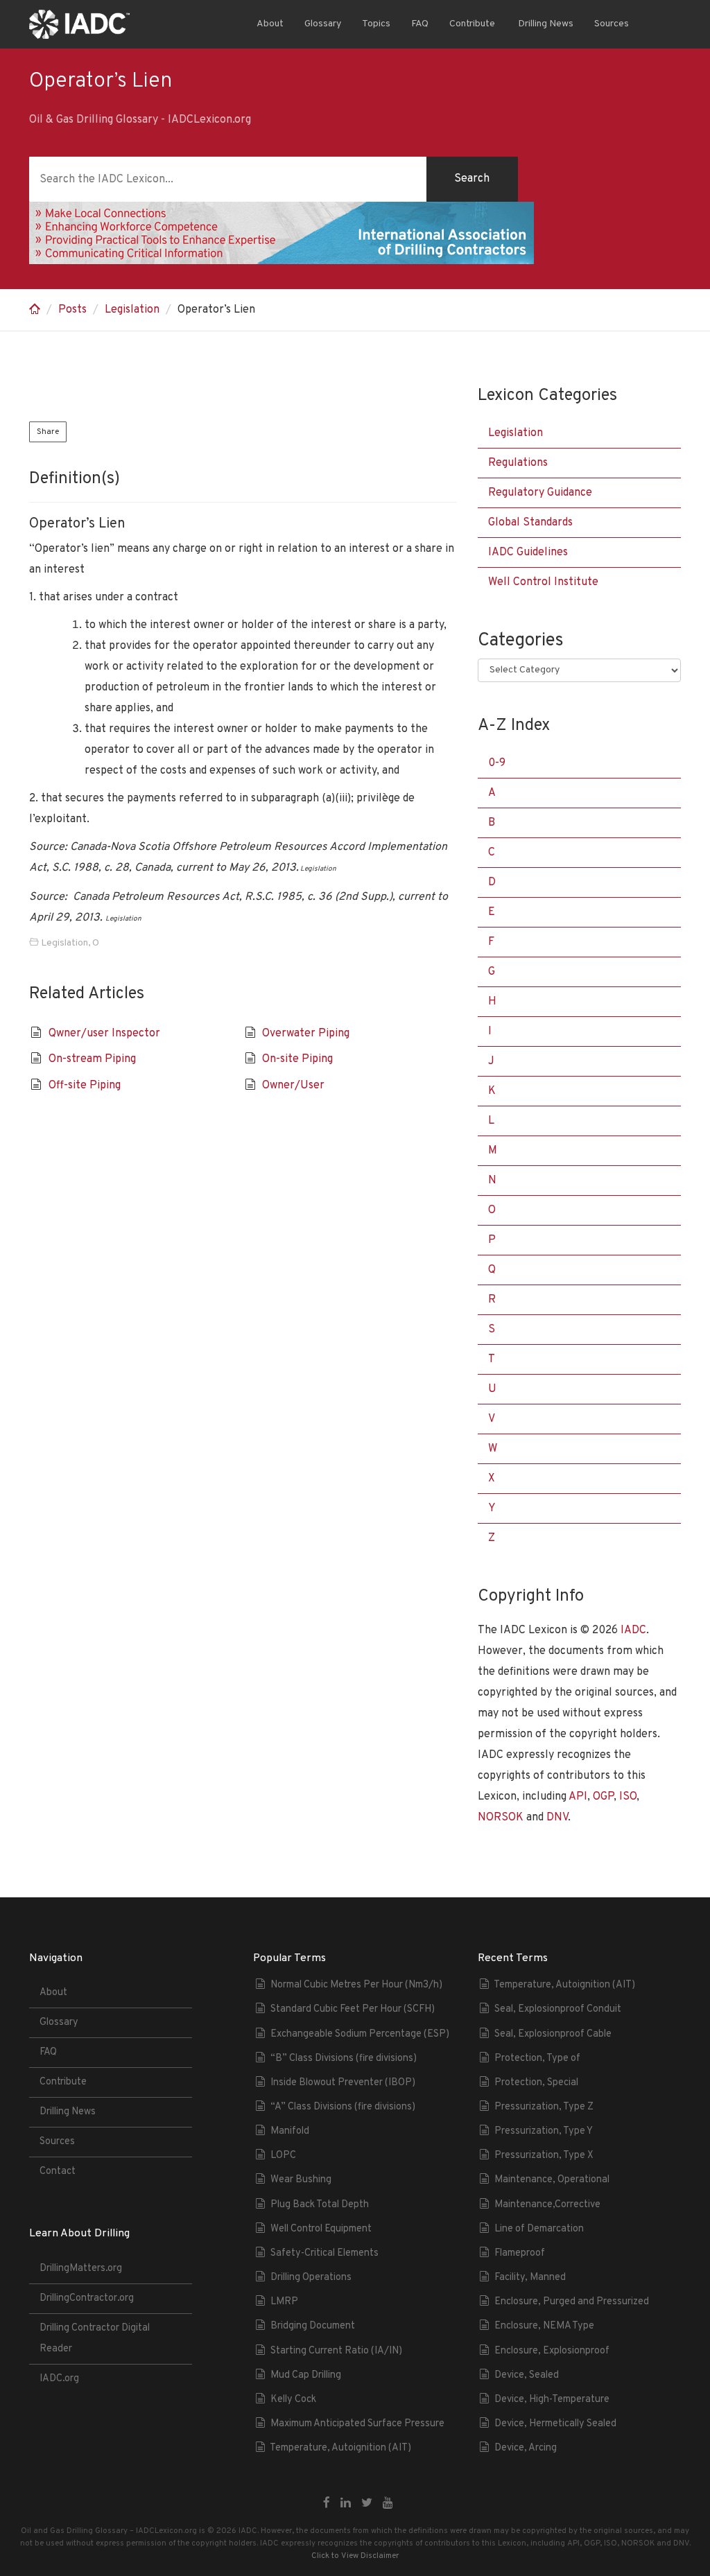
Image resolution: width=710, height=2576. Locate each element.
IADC (633, 1630)
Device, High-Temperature (552, 2400)
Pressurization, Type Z (544, 2107)
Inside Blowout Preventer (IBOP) (343, 2083)
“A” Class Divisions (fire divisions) (343, 2107)
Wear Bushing (301, 2180)
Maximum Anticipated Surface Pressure (357, 2424)
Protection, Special (536, 2083)
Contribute (472, 24)
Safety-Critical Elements (324, 2253)
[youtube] (388, 2504)
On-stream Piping (92, 1059)
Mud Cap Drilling (306, 2375)
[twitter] (367, 2504)
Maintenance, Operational (552, 2180)
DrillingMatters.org (81, 2269)
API (578, 1797)
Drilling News (545, 24)
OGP (603, 1797)
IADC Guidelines (528, 552)
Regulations (518, 463)
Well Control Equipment (321, 2229)
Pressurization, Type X (544, 2156)
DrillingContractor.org (87, 2298)
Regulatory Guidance (540, 493)
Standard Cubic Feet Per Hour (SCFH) (353, 2009)
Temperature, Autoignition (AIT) (340, 2448)
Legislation (132, 310)
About (270, 24)
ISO (628, 1797)
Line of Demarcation (539, 2229)
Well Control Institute (543, 582)
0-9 (497, 763)
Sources (612, 24)
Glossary (323, 24)
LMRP (284, 2302)
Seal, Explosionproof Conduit (558, 2009)
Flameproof (520, 2253)
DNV (557, 1818)
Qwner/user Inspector (104, 1034)
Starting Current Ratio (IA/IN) (336, 2351)
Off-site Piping (85, 1086)
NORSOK (501, 1818)
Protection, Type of (537, 2059)
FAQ (420, 24)
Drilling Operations (311, 2278)
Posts (72, 310)
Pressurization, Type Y (544, 2131)
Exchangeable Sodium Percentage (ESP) (360, 2034)
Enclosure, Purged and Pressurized (572, 2302)
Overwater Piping (306, 1034)
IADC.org (59, 2379)
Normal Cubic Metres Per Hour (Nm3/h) (356, 1985)
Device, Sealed (527, 2375)
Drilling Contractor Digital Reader (95, 2339)
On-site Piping (297, 1059)
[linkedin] (346, 2504)
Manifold (290, 2131)
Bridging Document (313, 2326)
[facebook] (327, 2504)
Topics (376, 24)
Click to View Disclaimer (355, 2556)
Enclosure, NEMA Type (544, 2326)
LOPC (283, 2156)
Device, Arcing (526, 2448)
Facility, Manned (530, 2278)
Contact (58, 2172)
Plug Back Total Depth (320, 2205)
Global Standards (530, 523)
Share (48, 432)
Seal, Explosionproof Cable (553, 2034)
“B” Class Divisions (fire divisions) (344, 2059)
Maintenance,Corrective (547, 2205)
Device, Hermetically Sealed (555, 2424)
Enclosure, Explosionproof (552, 2351)
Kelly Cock (293, 2400)
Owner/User (293, 1086)
